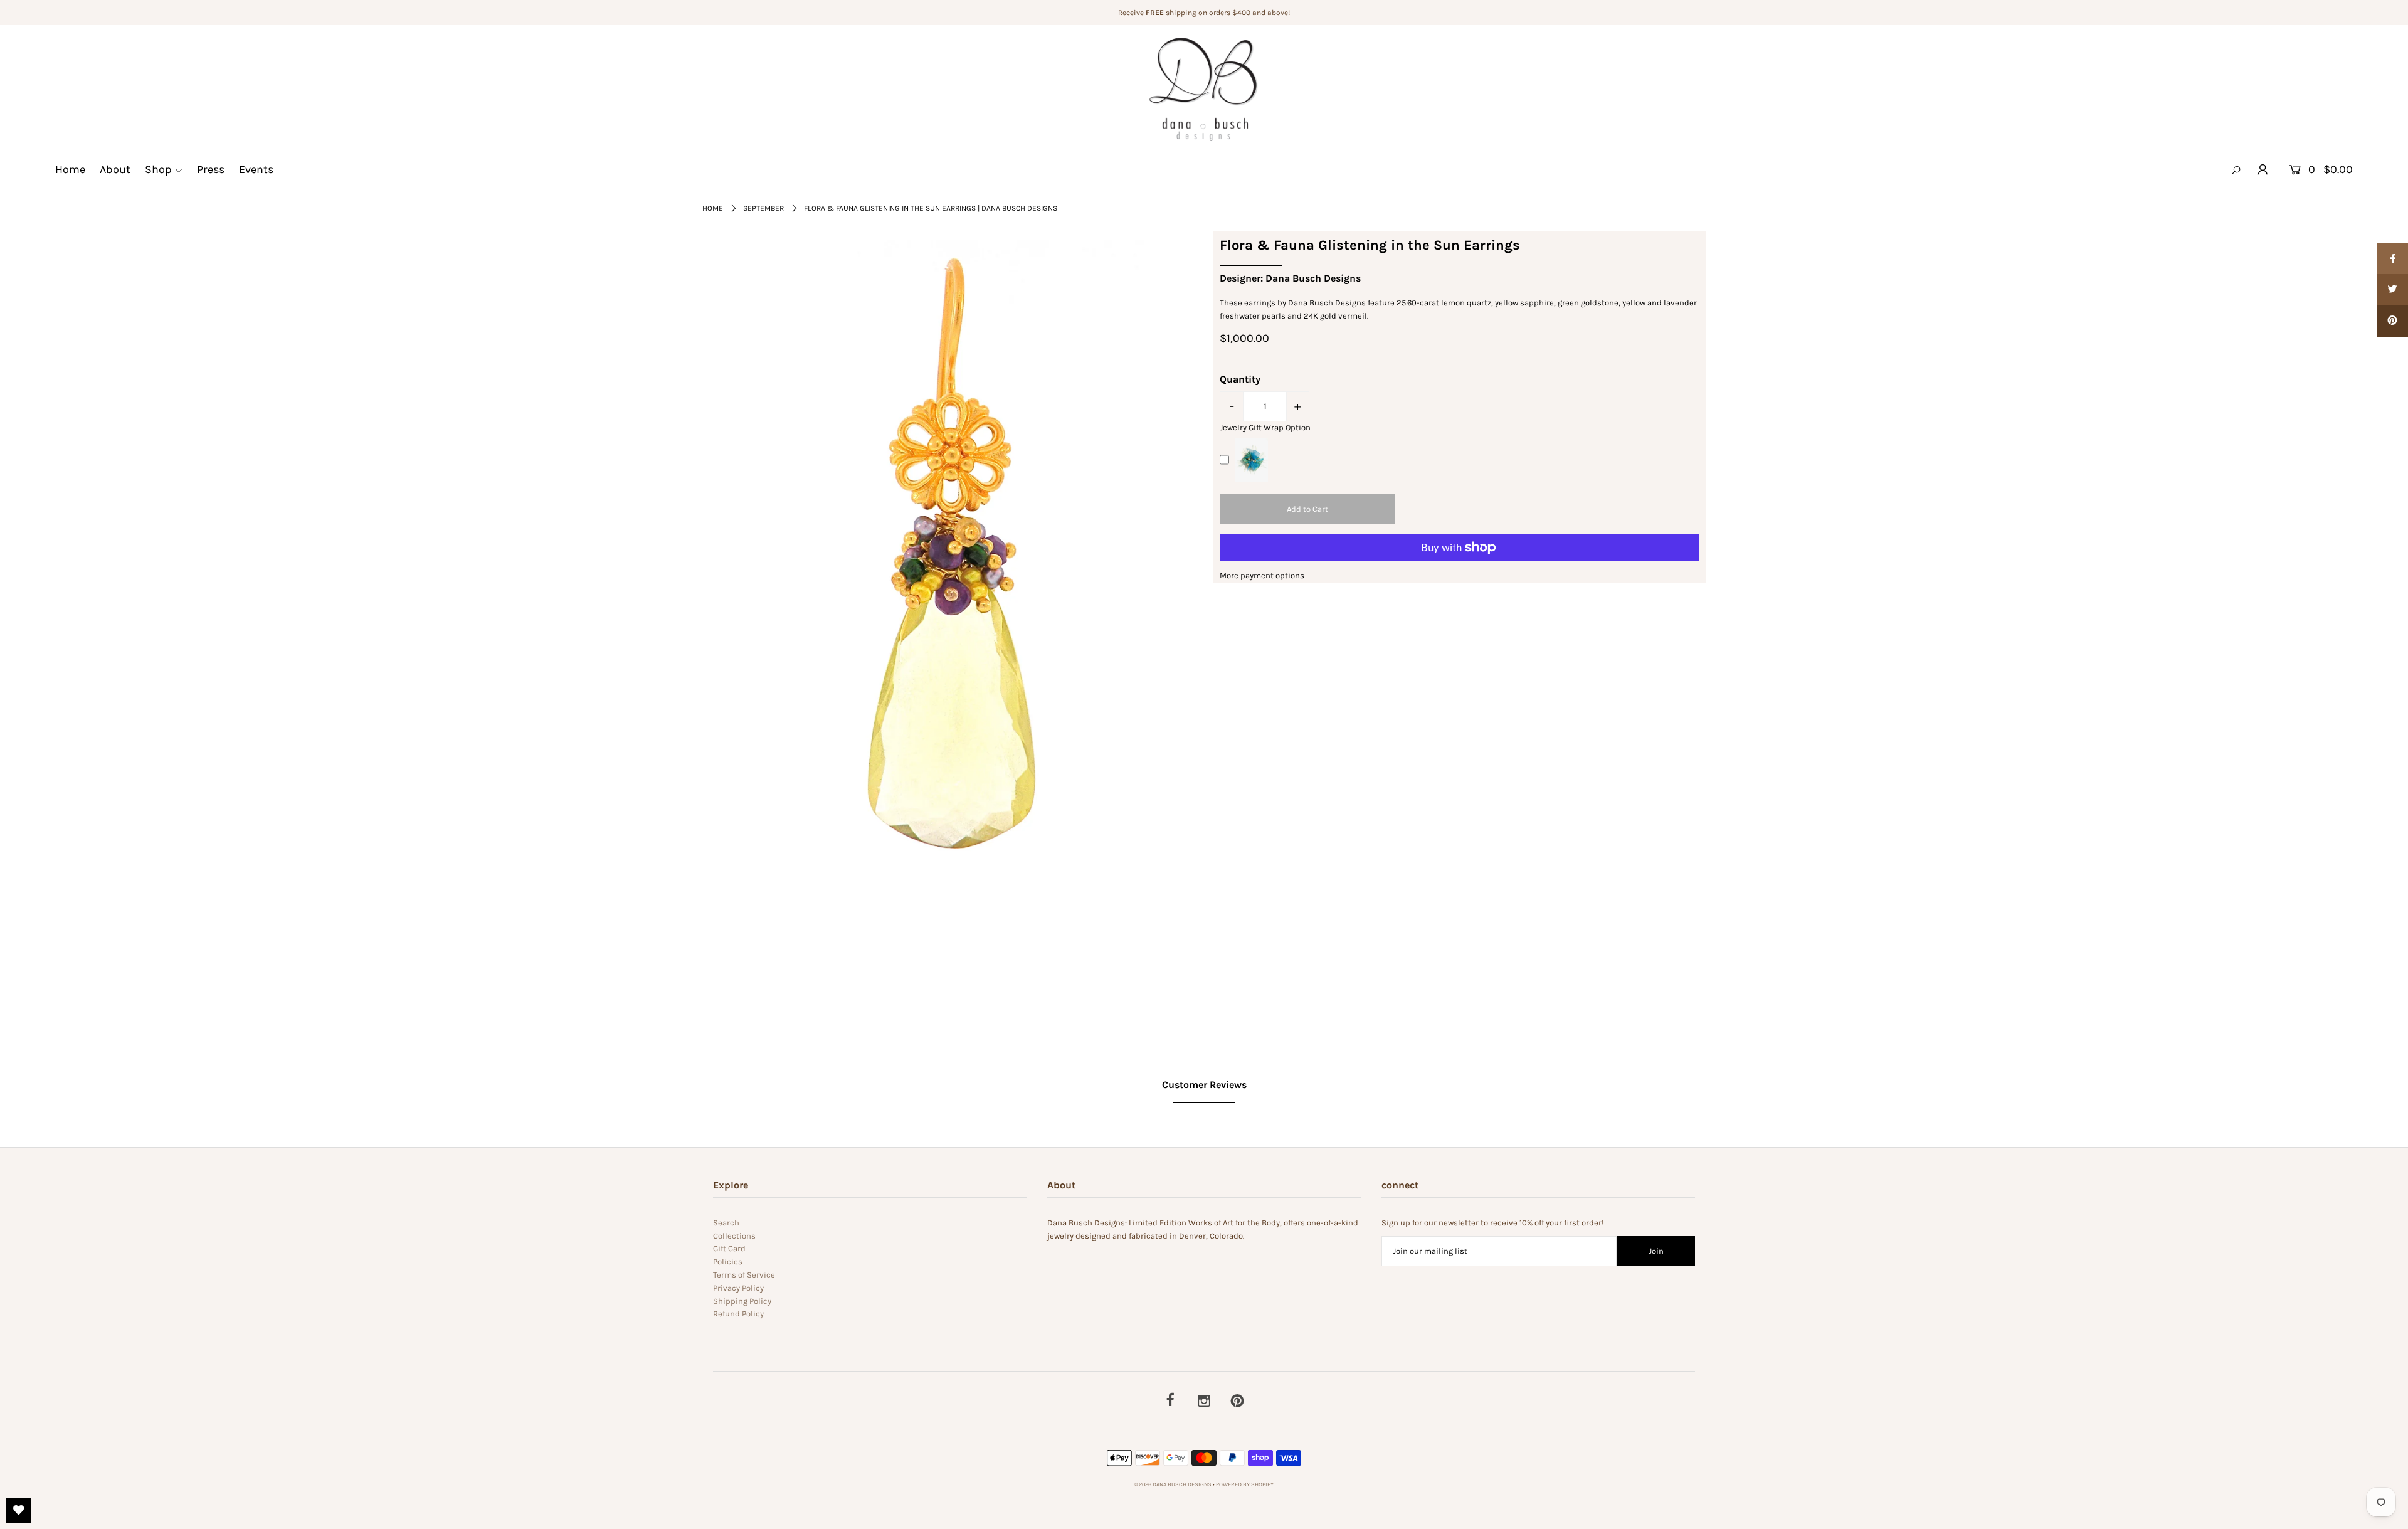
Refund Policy (738, 1314)
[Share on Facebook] (2392, 258)
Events (256, 169)
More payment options (1262, 575)
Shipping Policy (742, 1301)
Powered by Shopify (1245, 1484)
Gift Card (729, 1248)
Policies (728, 1262)
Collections (734, 1236)
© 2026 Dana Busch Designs (1173, 1484)
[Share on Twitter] (2392, 290)
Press (211, 169)
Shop (158, 169)
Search (726, 1223)
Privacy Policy (738, 1288)
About (115, 169)
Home (70, 169)
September (763, 208)
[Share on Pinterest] (2392, 321)
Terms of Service (744, 1275)
